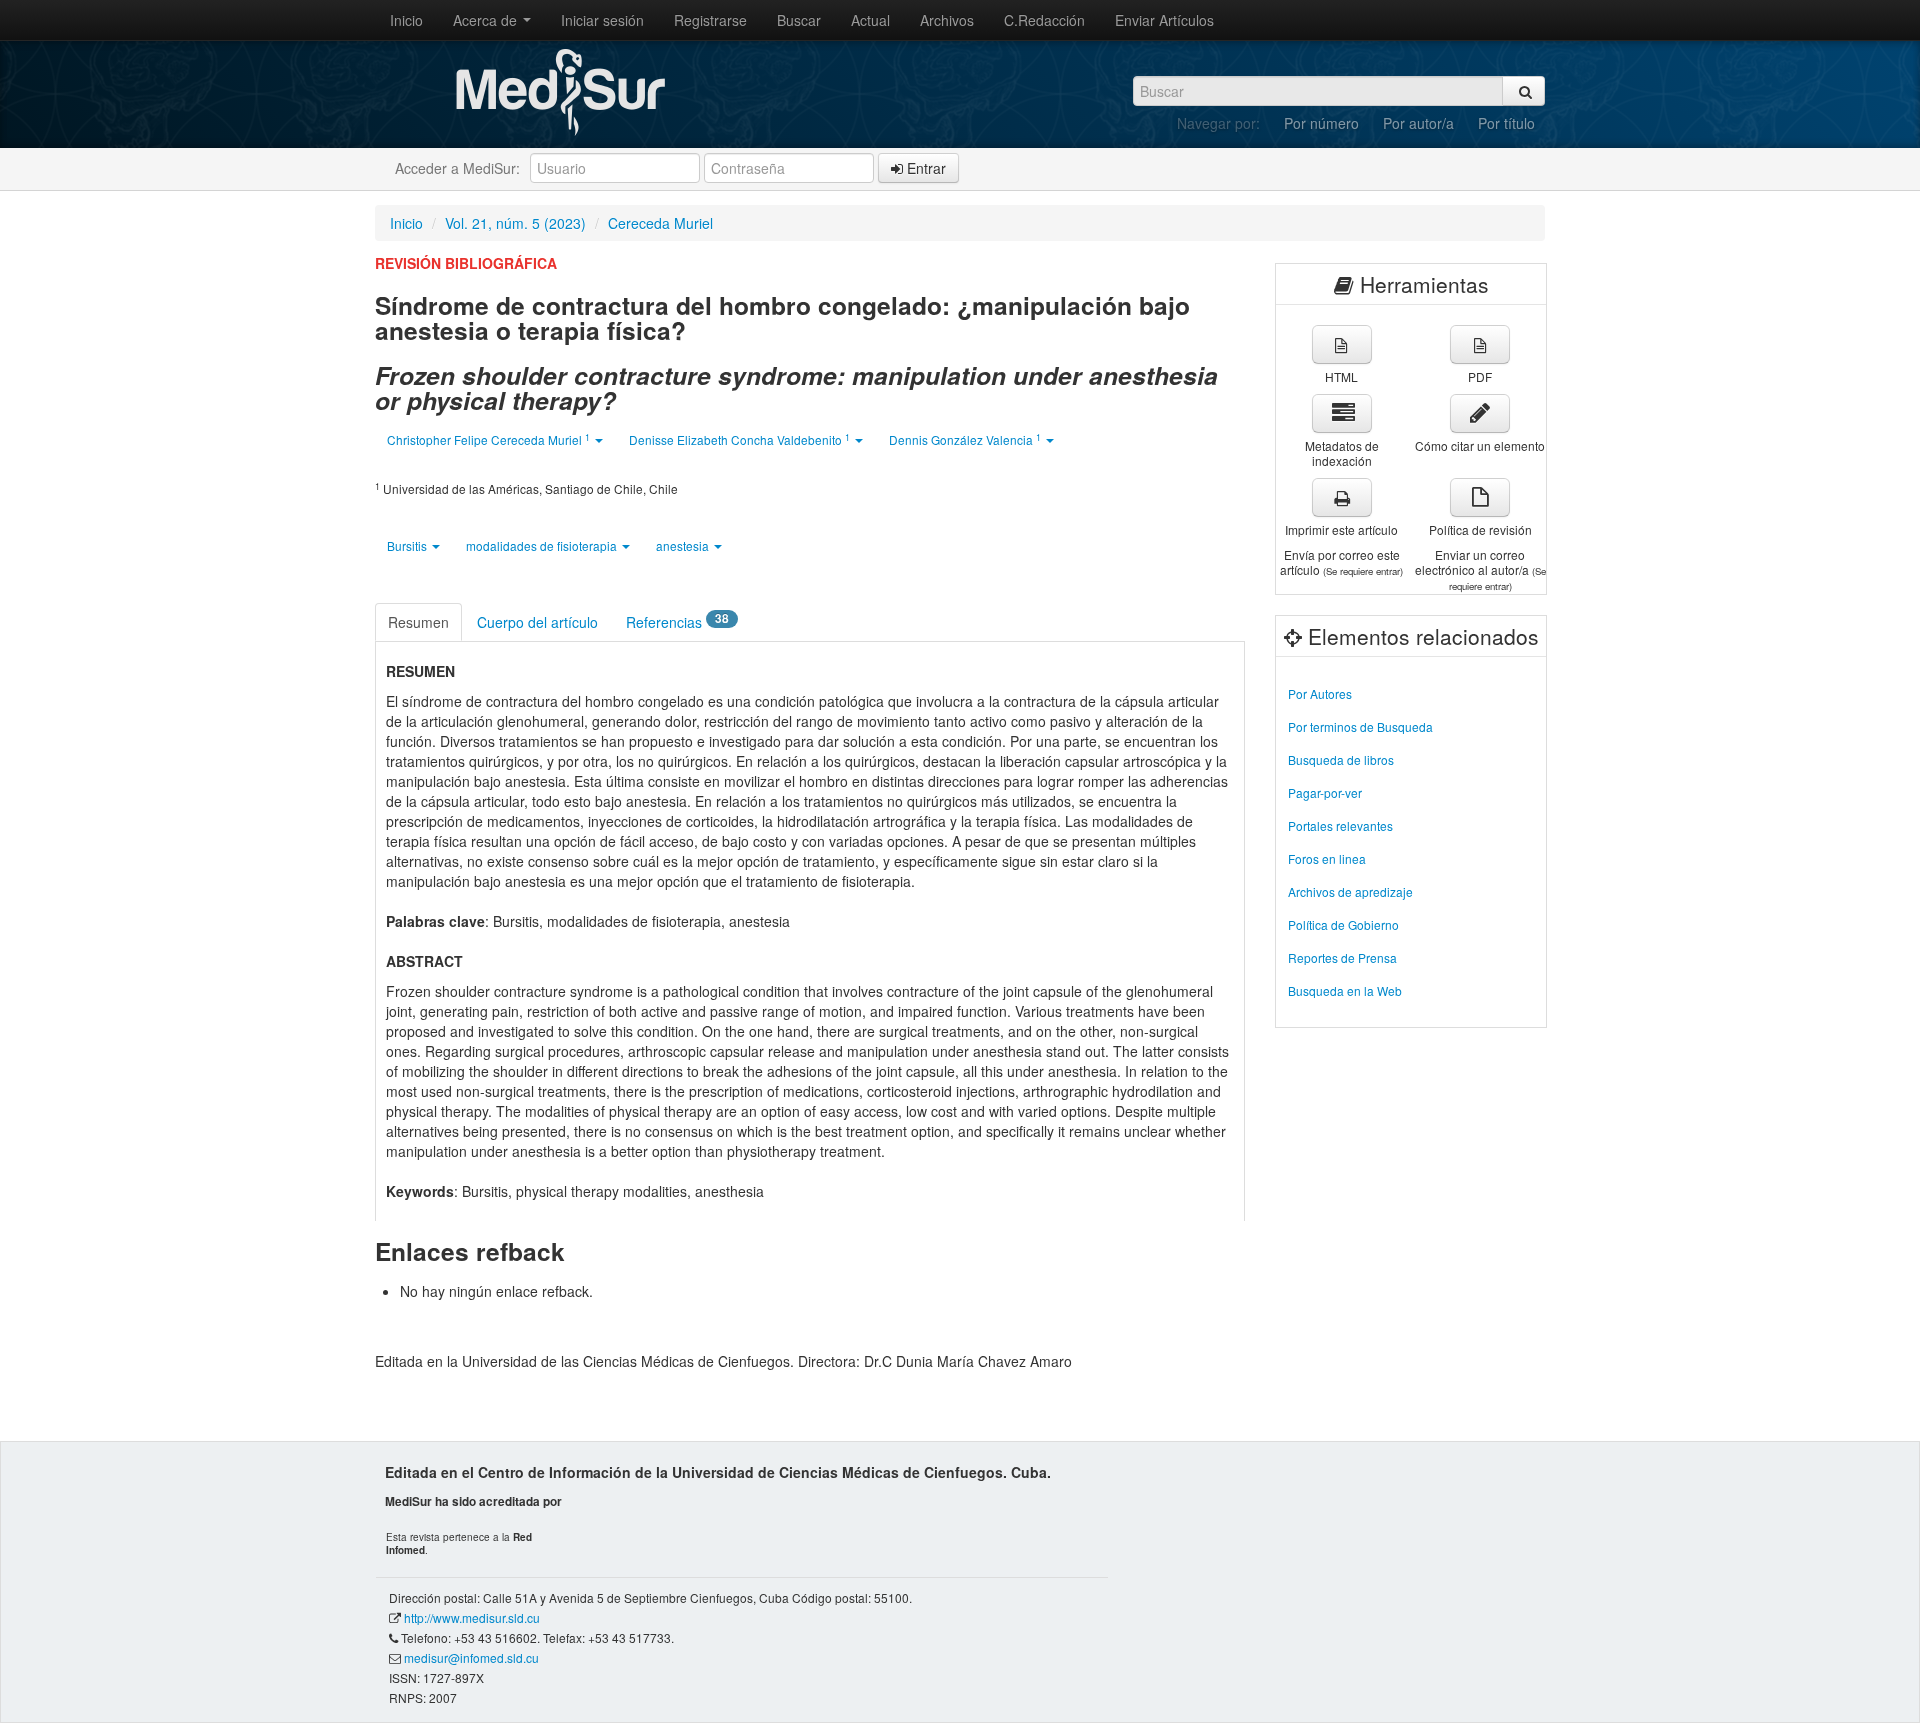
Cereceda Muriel (660, 223)
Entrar (924, 168)
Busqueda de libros (1341, 759)
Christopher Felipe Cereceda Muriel (488, 439)
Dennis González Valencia (965, 439)
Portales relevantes (1340, 825)
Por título (1506, 123)
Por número (1321, 123)
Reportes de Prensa (1342, 957)
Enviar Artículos (1164, 20)
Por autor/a (1418, 123)
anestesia (684, 545)
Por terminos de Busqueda (1360, 726)
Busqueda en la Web (1345, 990)
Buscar (799, 20)
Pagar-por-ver (1325, 792)
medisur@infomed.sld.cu (471, 1657)
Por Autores (1320, 693)
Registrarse (710, 20)
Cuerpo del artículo (537, 622)
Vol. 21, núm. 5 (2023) (515, 223)
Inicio (406, 20)
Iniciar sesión (602, 20)
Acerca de (487, 20)
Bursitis (408, 545)
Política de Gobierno (1343, 924)
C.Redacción (1044, 20)
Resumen (418, 622)
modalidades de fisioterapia (543, 545)
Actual (870, 20)
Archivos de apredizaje (1350, 891)
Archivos (947, 20)
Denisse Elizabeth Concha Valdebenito (739, 439)
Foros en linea (1327, 858)
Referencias (677, 621)
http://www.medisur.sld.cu (472, 1617)
